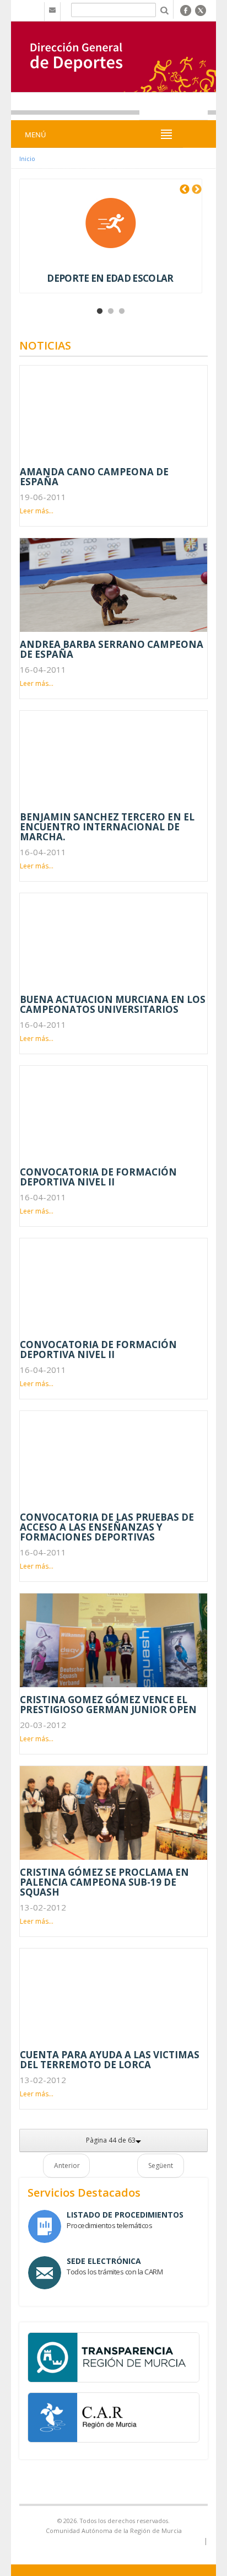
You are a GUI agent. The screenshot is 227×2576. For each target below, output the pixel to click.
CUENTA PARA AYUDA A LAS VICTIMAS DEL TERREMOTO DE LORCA (110, 2060)
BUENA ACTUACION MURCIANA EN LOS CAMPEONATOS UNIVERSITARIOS (113, 1004)
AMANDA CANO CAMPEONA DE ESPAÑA (94, 477)
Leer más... (37, 511)
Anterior (67, 2166)
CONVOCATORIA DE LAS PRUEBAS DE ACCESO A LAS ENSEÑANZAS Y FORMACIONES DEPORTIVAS (107, 1527)
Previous (185, 190)
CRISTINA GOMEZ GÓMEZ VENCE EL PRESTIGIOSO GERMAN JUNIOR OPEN (108, 1705)
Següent (161, 2166)
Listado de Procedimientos (125, 2215)
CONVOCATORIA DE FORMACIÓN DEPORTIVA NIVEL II (98, 1177)
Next (197, 190)
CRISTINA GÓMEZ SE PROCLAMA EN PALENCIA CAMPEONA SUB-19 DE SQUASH (104, 1882)
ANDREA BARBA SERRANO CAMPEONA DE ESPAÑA (112, 649)
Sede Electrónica (104, 2261)
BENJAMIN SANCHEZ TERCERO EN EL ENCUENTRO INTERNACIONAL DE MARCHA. (107, 827)
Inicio (27, 159)
